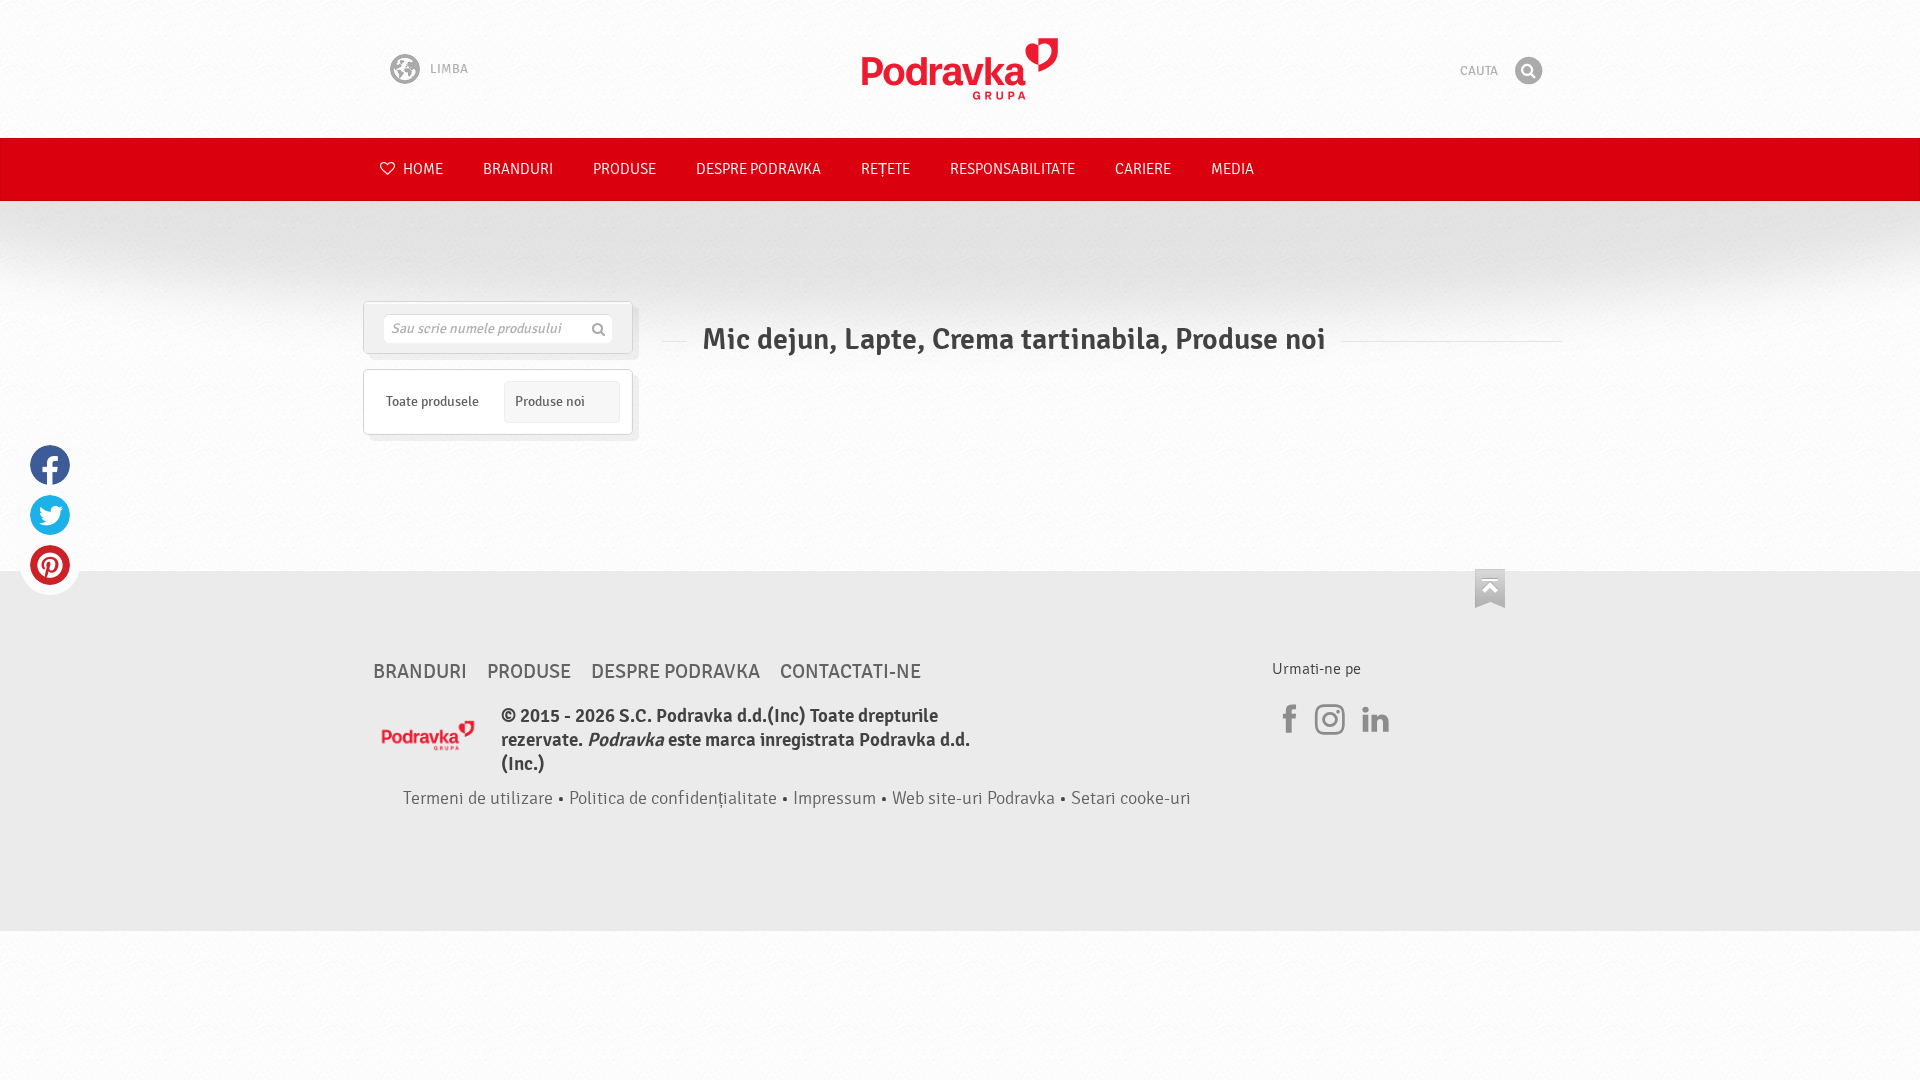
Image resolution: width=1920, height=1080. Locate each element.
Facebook (50, 465)
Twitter (50, 515)
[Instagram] (1330, 716)
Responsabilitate (1012, 169)
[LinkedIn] (1373, 716)
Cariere (1143, 169)
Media (1232, 169)
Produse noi (550, 401)
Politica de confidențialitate (673, 798)
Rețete (885, 169)
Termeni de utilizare (478, 798)
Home (421, 169)
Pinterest (50, 565)
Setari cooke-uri (1131, 798)
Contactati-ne (850, 672)
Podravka (960, 69)
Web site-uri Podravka (973, 798)
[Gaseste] (1528, 71)
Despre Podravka (758, 169)
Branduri (518, 169)
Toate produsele (432, 401)
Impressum (834, 798)
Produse (624, 169)
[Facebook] (1287, 716)
